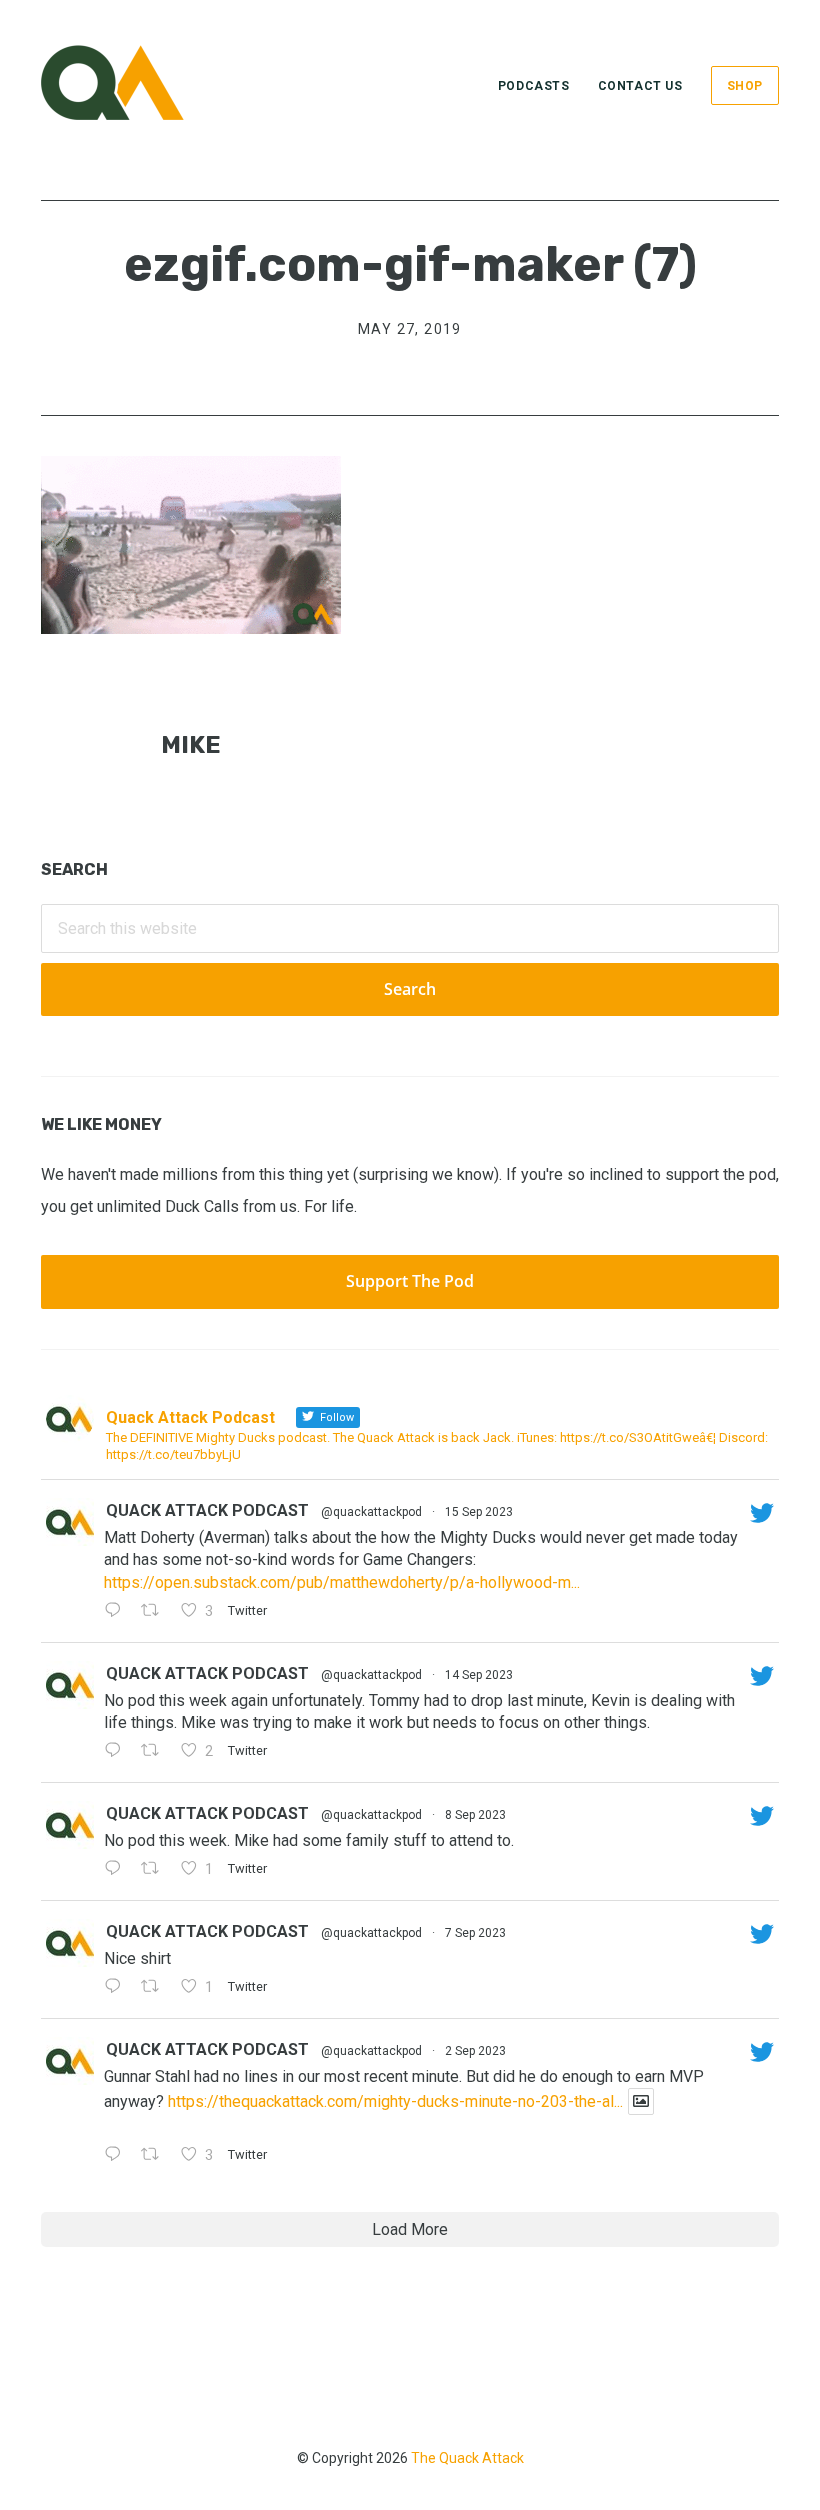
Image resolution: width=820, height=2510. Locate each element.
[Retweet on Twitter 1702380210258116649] (156, 1752)
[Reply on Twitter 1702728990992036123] (117, 1612)
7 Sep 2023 (475, 1933)
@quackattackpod (371, 1512)
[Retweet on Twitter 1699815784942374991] (156, 1988)
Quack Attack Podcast (207, 1510)
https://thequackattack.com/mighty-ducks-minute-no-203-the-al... (395, 2101)
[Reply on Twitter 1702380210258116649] (117, 1752)
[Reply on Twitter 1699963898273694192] (117, 1870)
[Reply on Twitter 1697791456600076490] (117, 2156)
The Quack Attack (467, 2458)
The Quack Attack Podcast (141, 82)
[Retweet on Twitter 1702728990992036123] (156, 1612)
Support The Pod (410, 1281)
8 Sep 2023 (475, 1815)
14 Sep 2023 (479, 1675)
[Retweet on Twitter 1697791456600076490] (156, 2156)
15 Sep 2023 (479, 1512)
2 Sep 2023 (475, 2051)
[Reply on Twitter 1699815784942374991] (117, 1988)
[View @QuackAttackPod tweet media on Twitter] (641, 2101)
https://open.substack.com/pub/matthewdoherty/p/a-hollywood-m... (342, 1582)
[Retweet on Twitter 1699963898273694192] (156, 1870)
